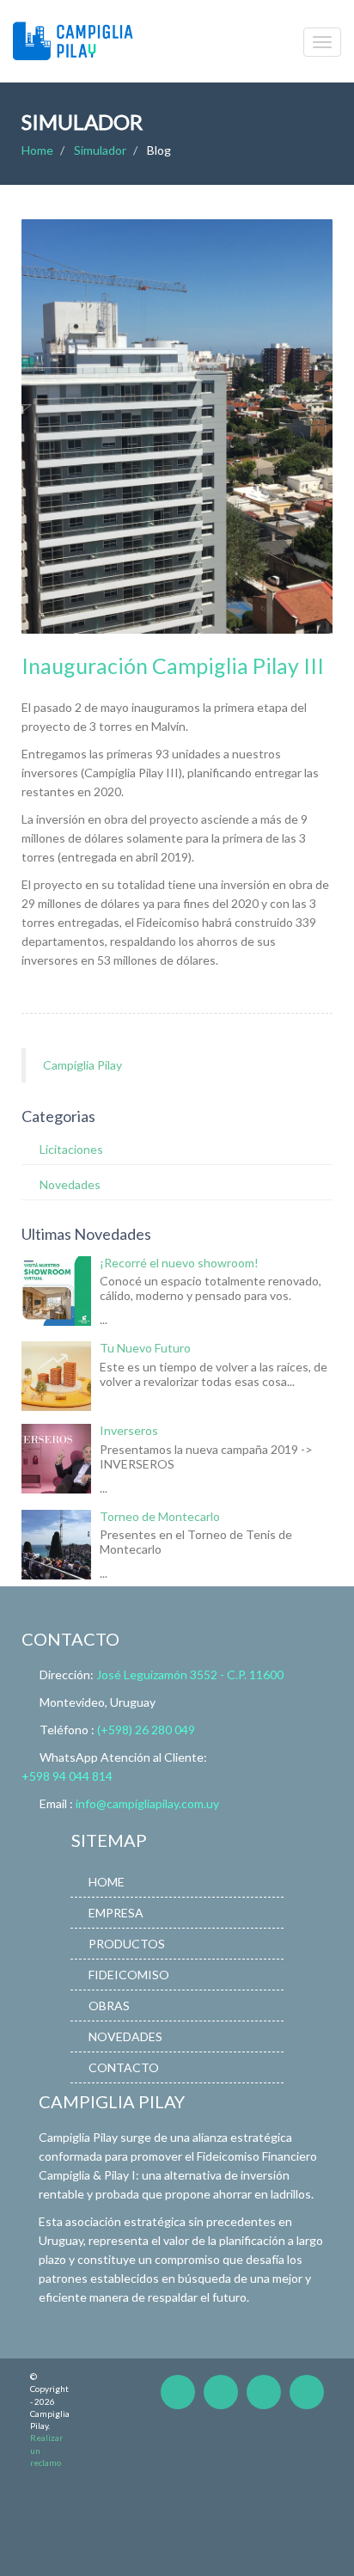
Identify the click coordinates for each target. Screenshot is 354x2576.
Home (37, 150)
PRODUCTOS (127, 1944)
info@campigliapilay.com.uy (147, 1803)
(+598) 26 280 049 (146, 1730)
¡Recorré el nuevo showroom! (179, 1263)
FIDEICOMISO (129, 1975)
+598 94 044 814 (67, 1776)
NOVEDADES (125, 2036)
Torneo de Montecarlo (160, 1516)
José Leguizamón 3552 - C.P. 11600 (190, 1674)
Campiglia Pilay (82, 1065)
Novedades (70, 1184)
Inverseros (129, 1430)
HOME (107, 1882)
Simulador (100, 150)
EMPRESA (116, 1913)
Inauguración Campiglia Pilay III (173, 665)
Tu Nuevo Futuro (145, 1348)
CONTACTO (124, 2067)
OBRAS (109, 2006)
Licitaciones (71, 1149)
